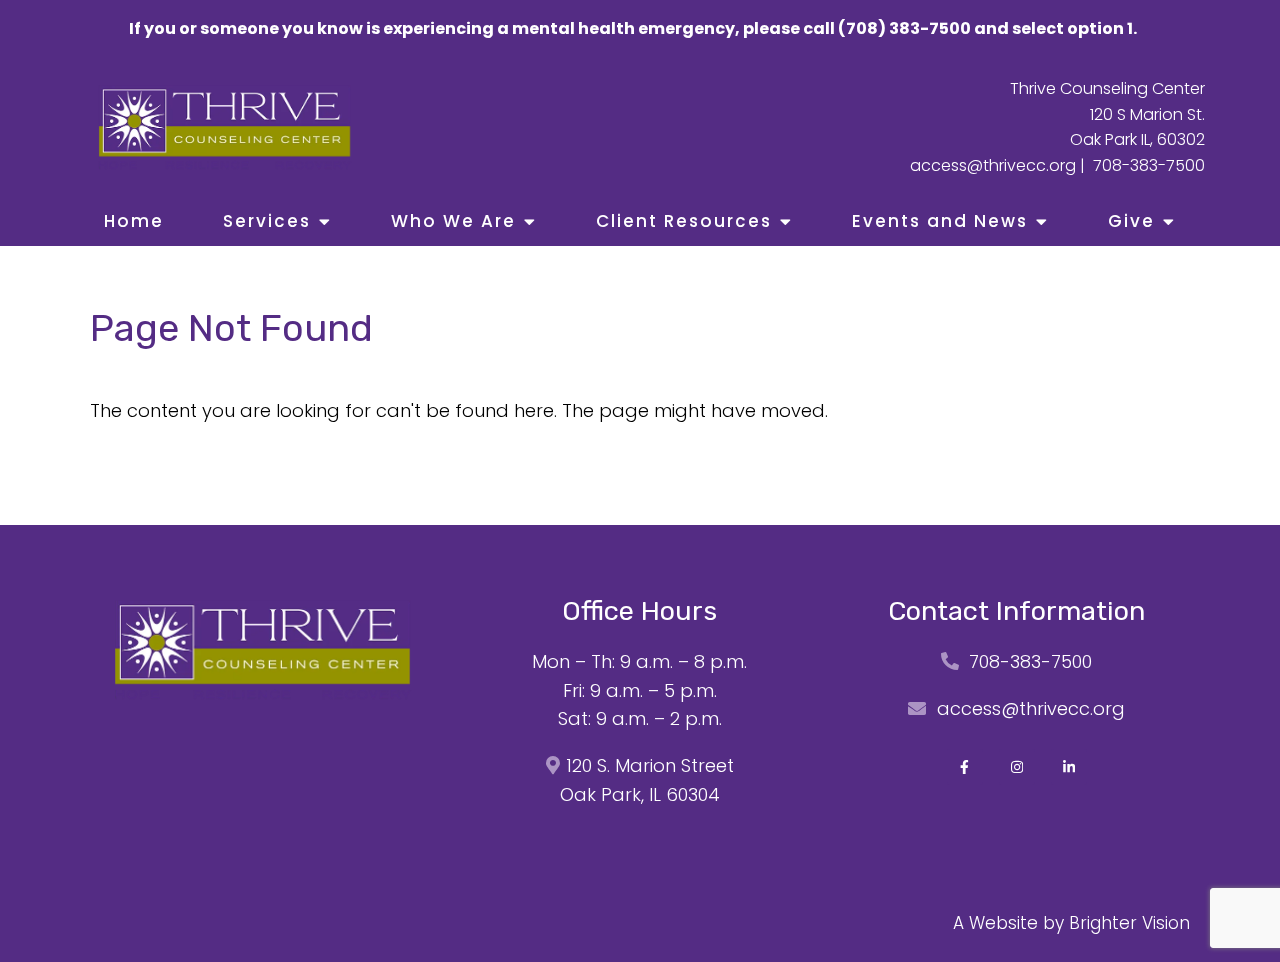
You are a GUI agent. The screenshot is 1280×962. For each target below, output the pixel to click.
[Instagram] (1017, 767)
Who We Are (453, 221)
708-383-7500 (1149, 165)
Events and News (940, 221)
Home (134, 221)
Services (267, 221)
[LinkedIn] (1069, 767)
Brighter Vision (1129, 923)
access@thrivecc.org (993, 165)
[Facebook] (965, 767)
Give (1131, 221)
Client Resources (684, 221)
